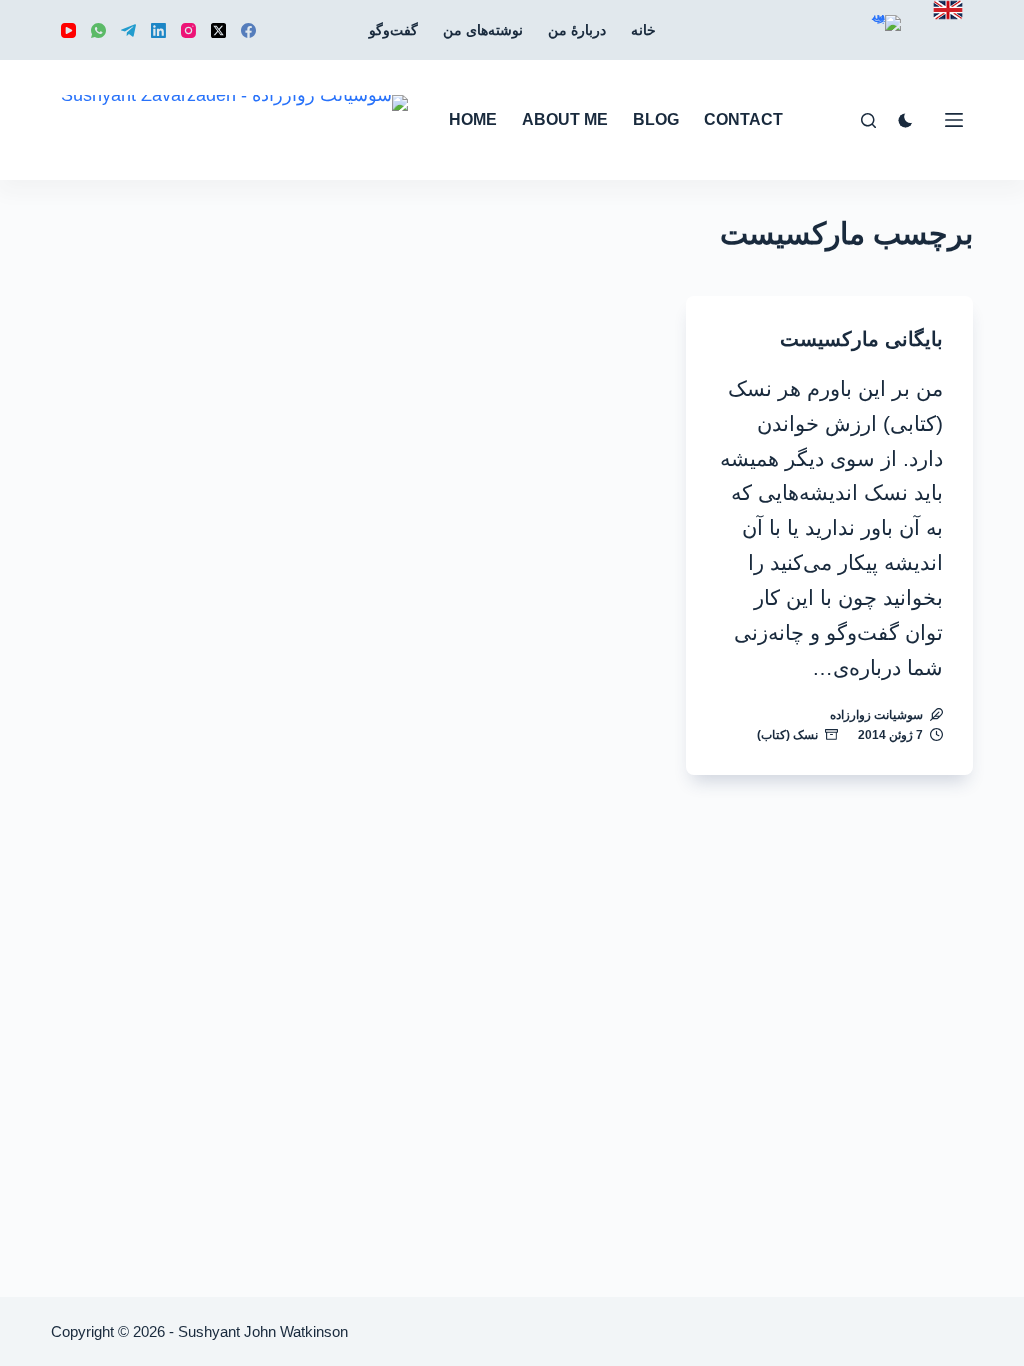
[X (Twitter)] (218, 30)
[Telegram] (128, 30)
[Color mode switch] (905, 120)
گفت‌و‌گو (393, 30)
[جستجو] (868, 120)
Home (473, 119)
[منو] (954, 120)
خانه (643, 30)
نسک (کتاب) (787, 735)
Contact (743, 119)
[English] (948, 10)
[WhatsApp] (98, 30)
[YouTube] (68, 30)
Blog (656, 119)
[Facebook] (248, 30)
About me (565, 119)
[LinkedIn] (158, 30)
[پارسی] (886, 37)
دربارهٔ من (577, 30)
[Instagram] (188, 30)
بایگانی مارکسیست (861, 339)
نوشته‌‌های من (483, 30)
